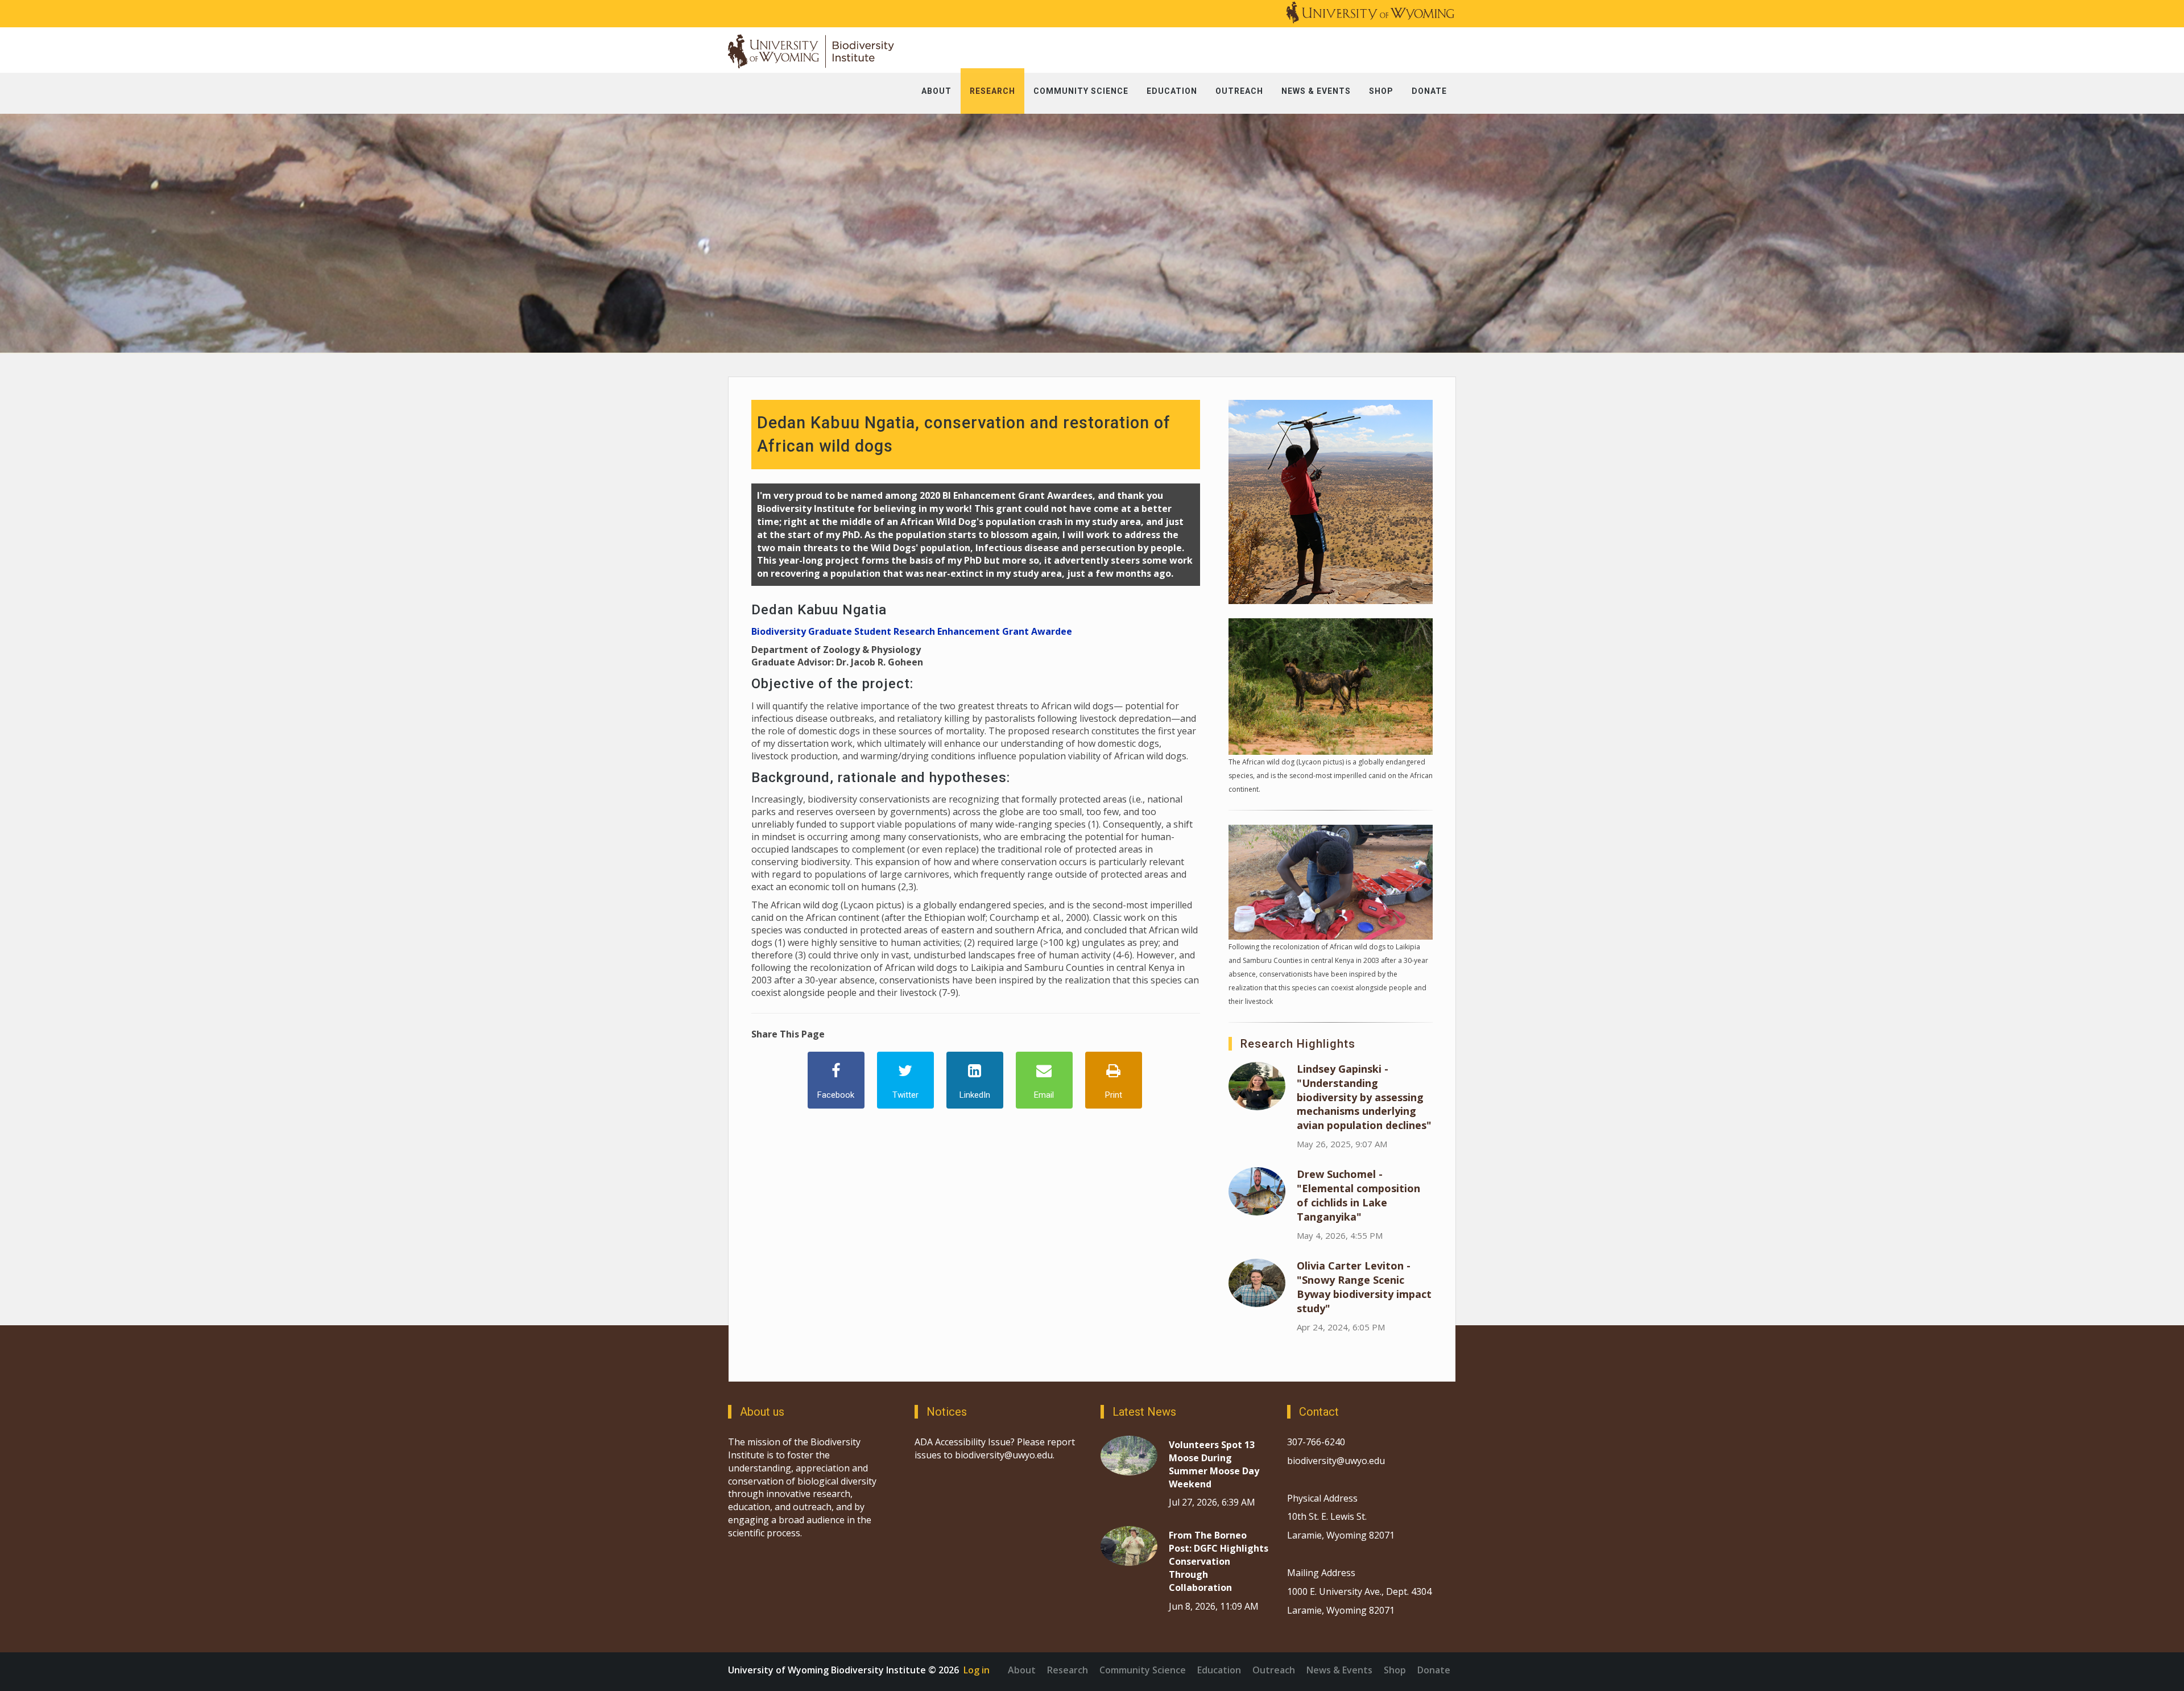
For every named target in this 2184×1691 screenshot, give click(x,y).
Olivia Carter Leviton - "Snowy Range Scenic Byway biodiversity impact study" (1364, 1287)
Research (1068, 1670)
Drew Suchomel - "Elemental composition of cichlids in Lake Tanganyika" (1358, 1195)
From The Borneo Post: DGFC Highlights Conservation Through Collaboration (1219, 1561)
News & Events (1339, 1670)
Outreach (1274, 1670)
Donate (1434, 1670)
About (1022, 1670)
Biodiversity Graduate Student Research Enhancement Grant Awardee (912, 631)
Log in (977, 1670)
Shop (1395, 1670)
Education (1219, 1670)
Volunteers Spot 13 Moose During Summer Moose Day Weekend (1214, 1464)
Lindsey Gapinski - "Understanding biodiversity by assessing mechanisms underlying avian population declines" (1364, 1097)
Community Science (1143, 1670)
